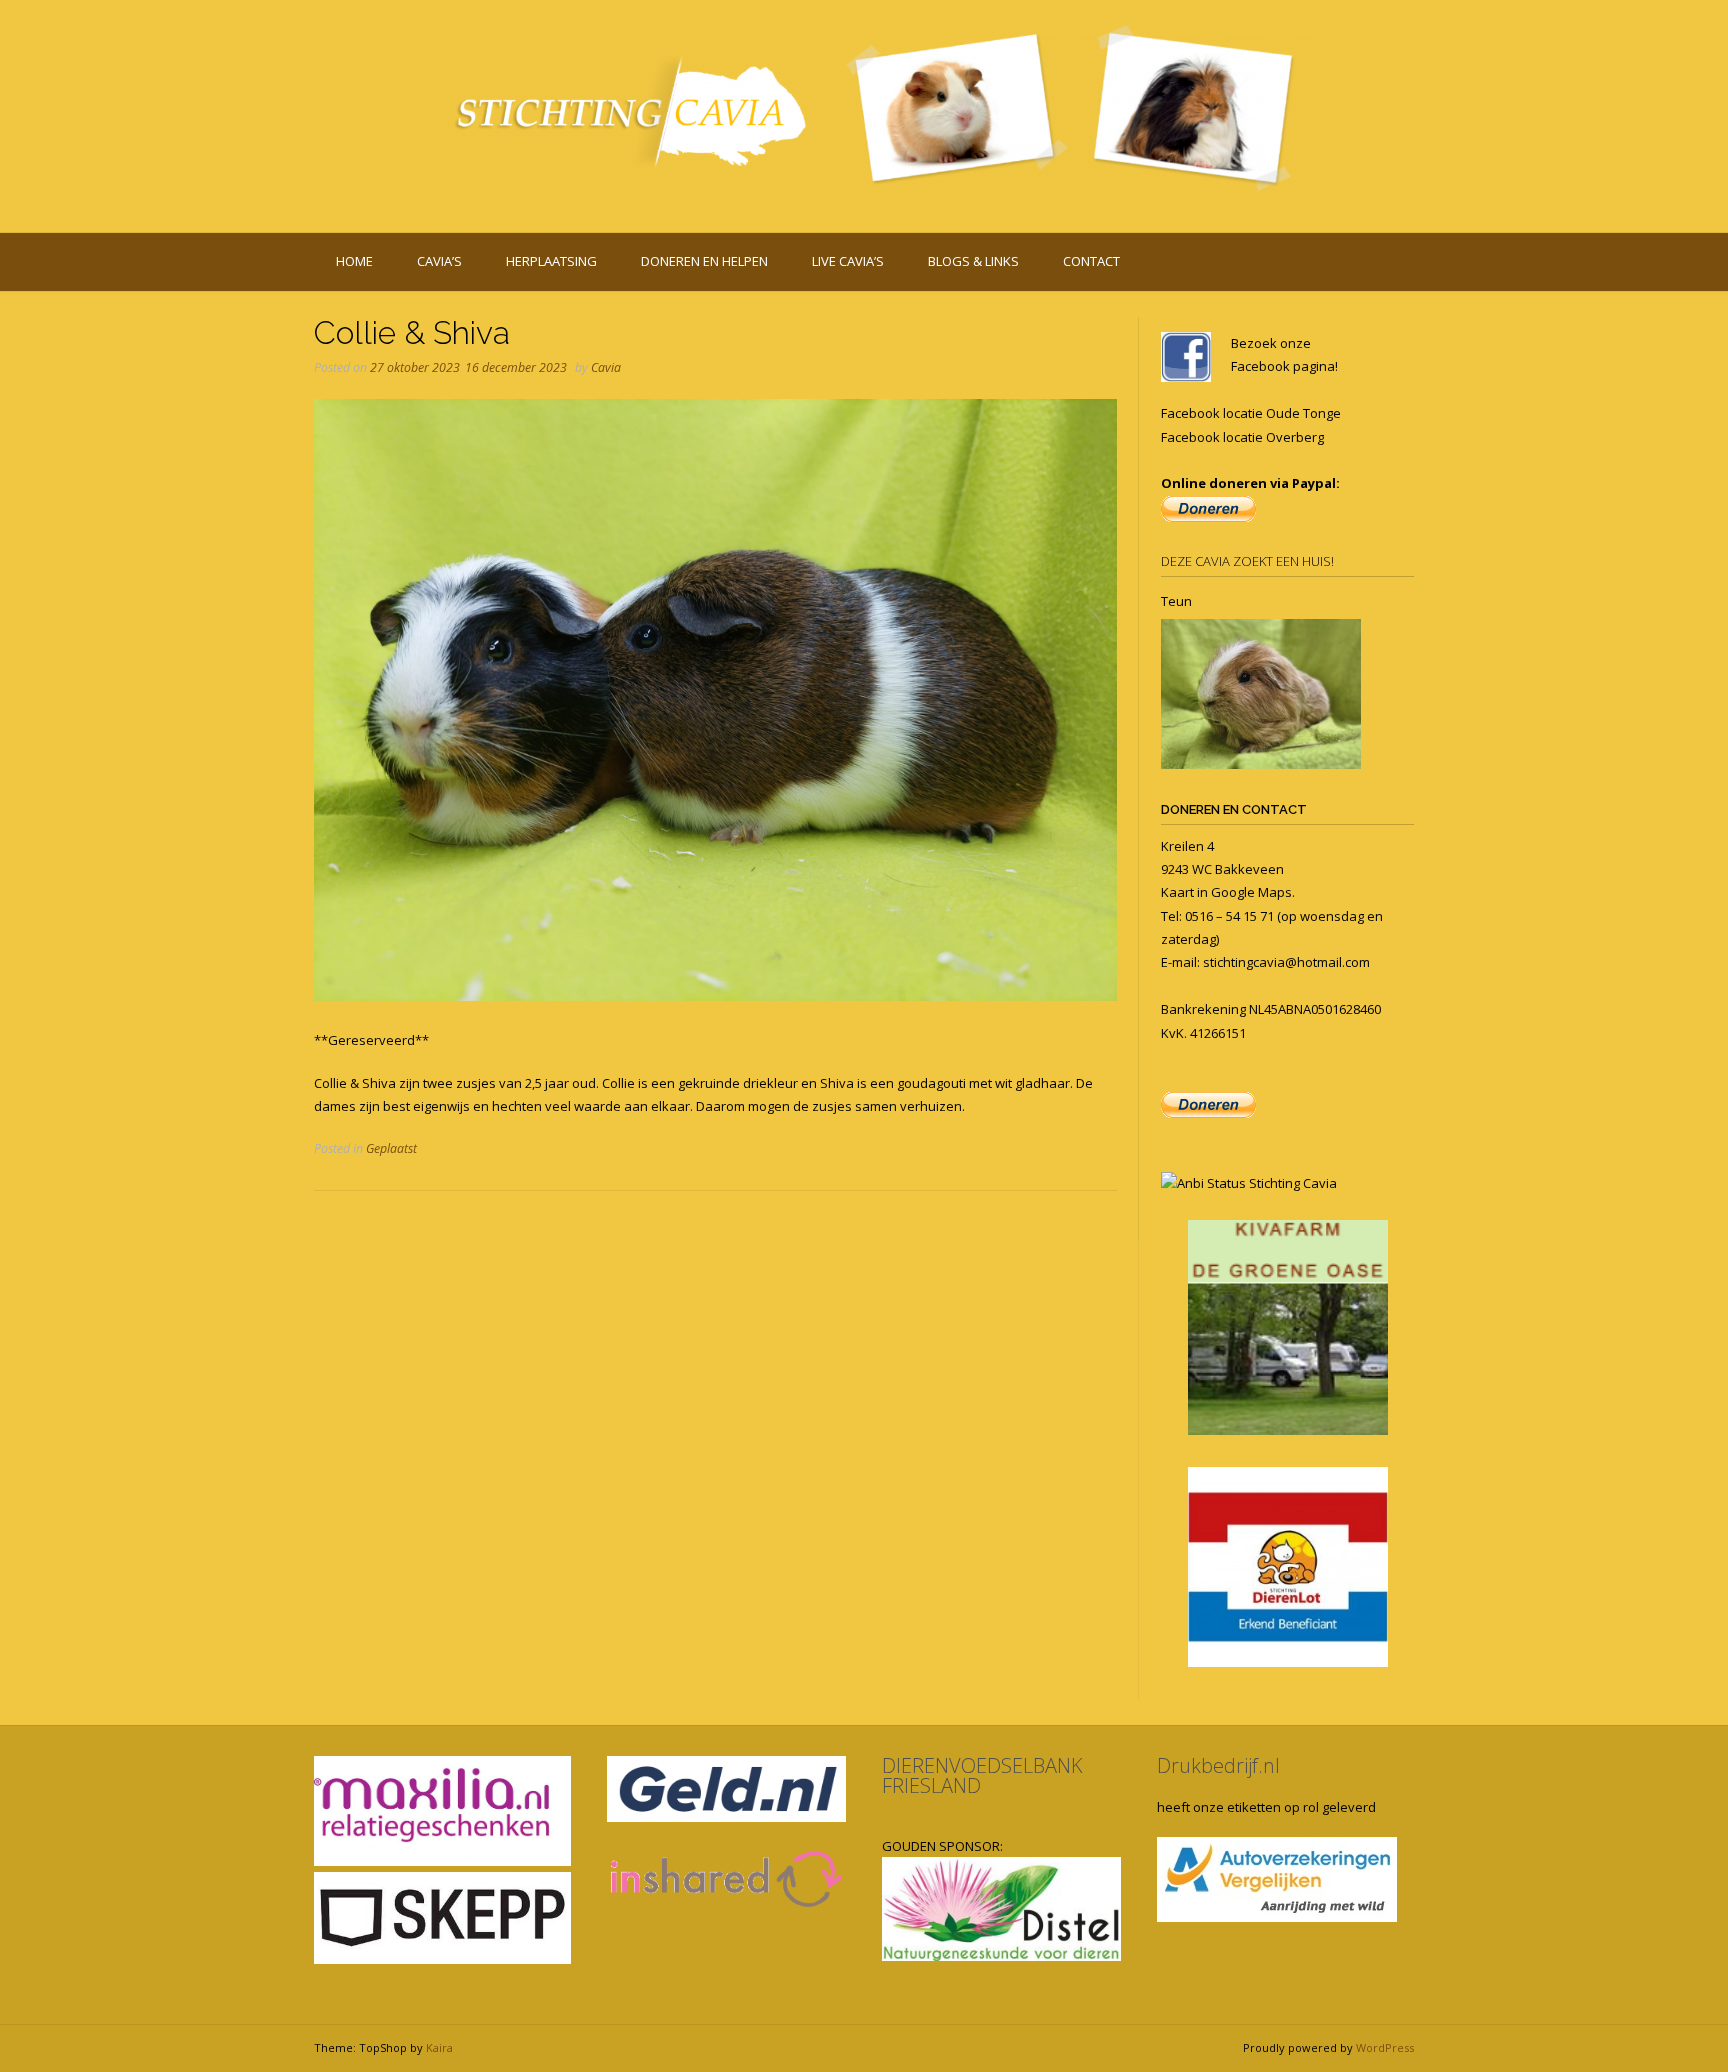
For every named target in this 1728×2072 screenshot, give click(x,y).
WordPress (1385, 2047)
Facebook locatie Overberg (1242, 437)
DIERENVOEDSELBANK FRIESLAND (982, 1775)
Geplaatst (391, 1148)
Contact (1091, 261)
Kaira (439, 2047)
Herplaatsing (551, 261)
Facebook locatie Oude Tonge (1251, 413)
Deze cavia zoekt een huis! (1247, 561)
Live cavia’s (848, 261)
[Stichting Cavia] (864, 112)
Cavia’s (439, 261)
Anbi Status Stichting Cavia (1257, 1183)
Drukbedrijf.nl (1218, 1765)
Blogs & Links (973, 261)
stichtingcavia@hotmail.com (1286, 962)
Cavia (606, 367)
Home (354, 261)
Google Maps (1251, 892)
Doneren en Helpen (704, 261)
